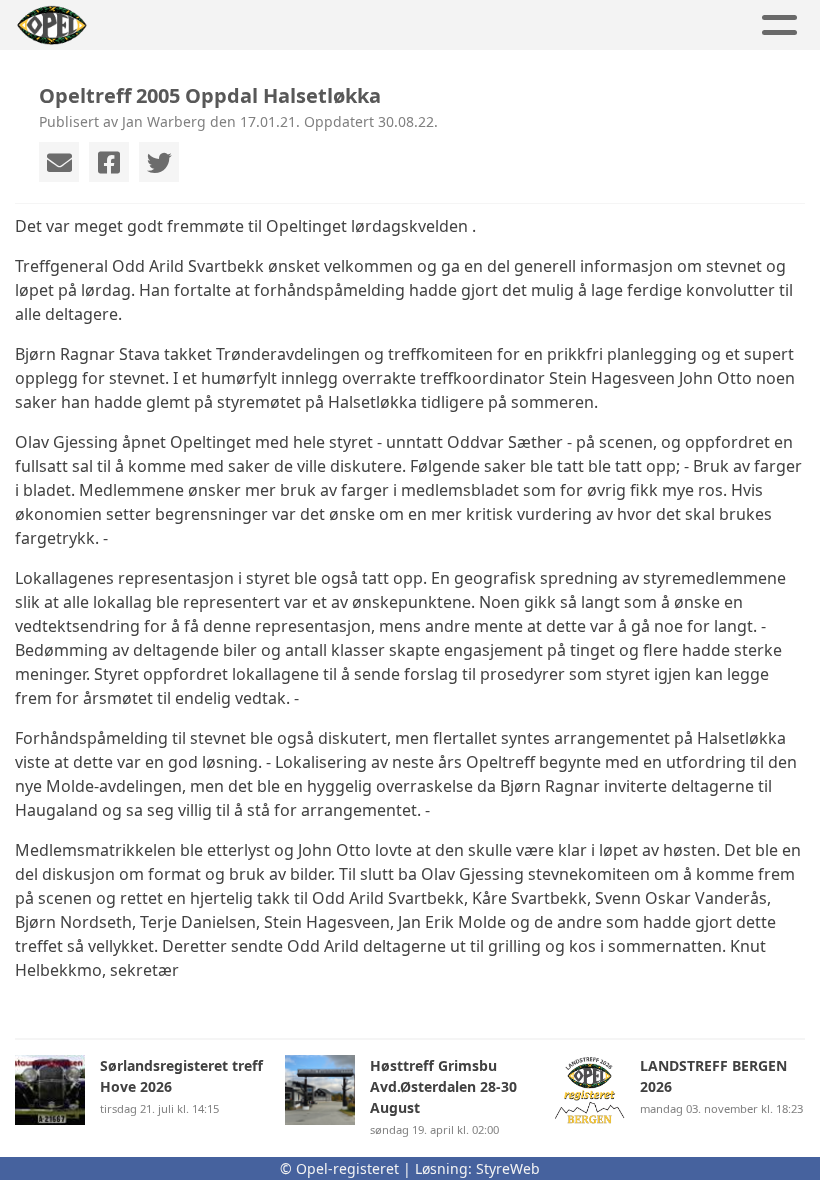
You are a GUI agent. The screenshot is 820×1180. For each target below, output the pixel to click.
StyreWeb (508, 1168)
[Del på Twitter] (159, 162)
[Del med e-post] (59, 162)
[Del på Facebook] (109, 162)
